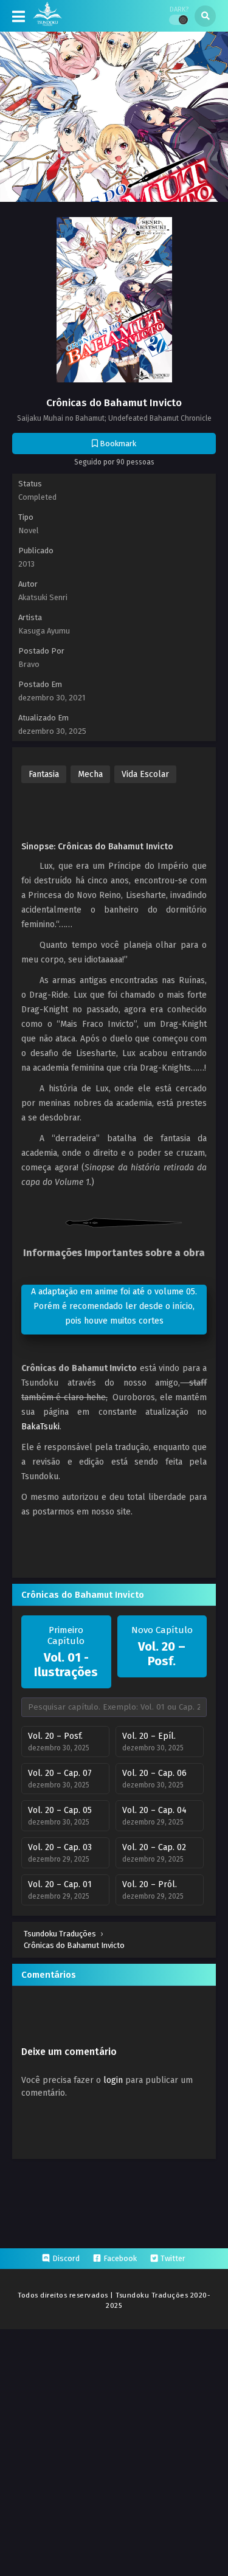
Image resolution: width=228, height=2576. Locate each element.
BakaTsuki (40, 1427)
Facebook (120, 2258)
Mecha (90, 774)
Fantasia (44, 774)
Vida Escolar (145, 774)
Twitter (173, 2258)
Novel (29, 530)
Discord (66, 2258)
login (113, 2080)
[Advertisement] (125, 811)
